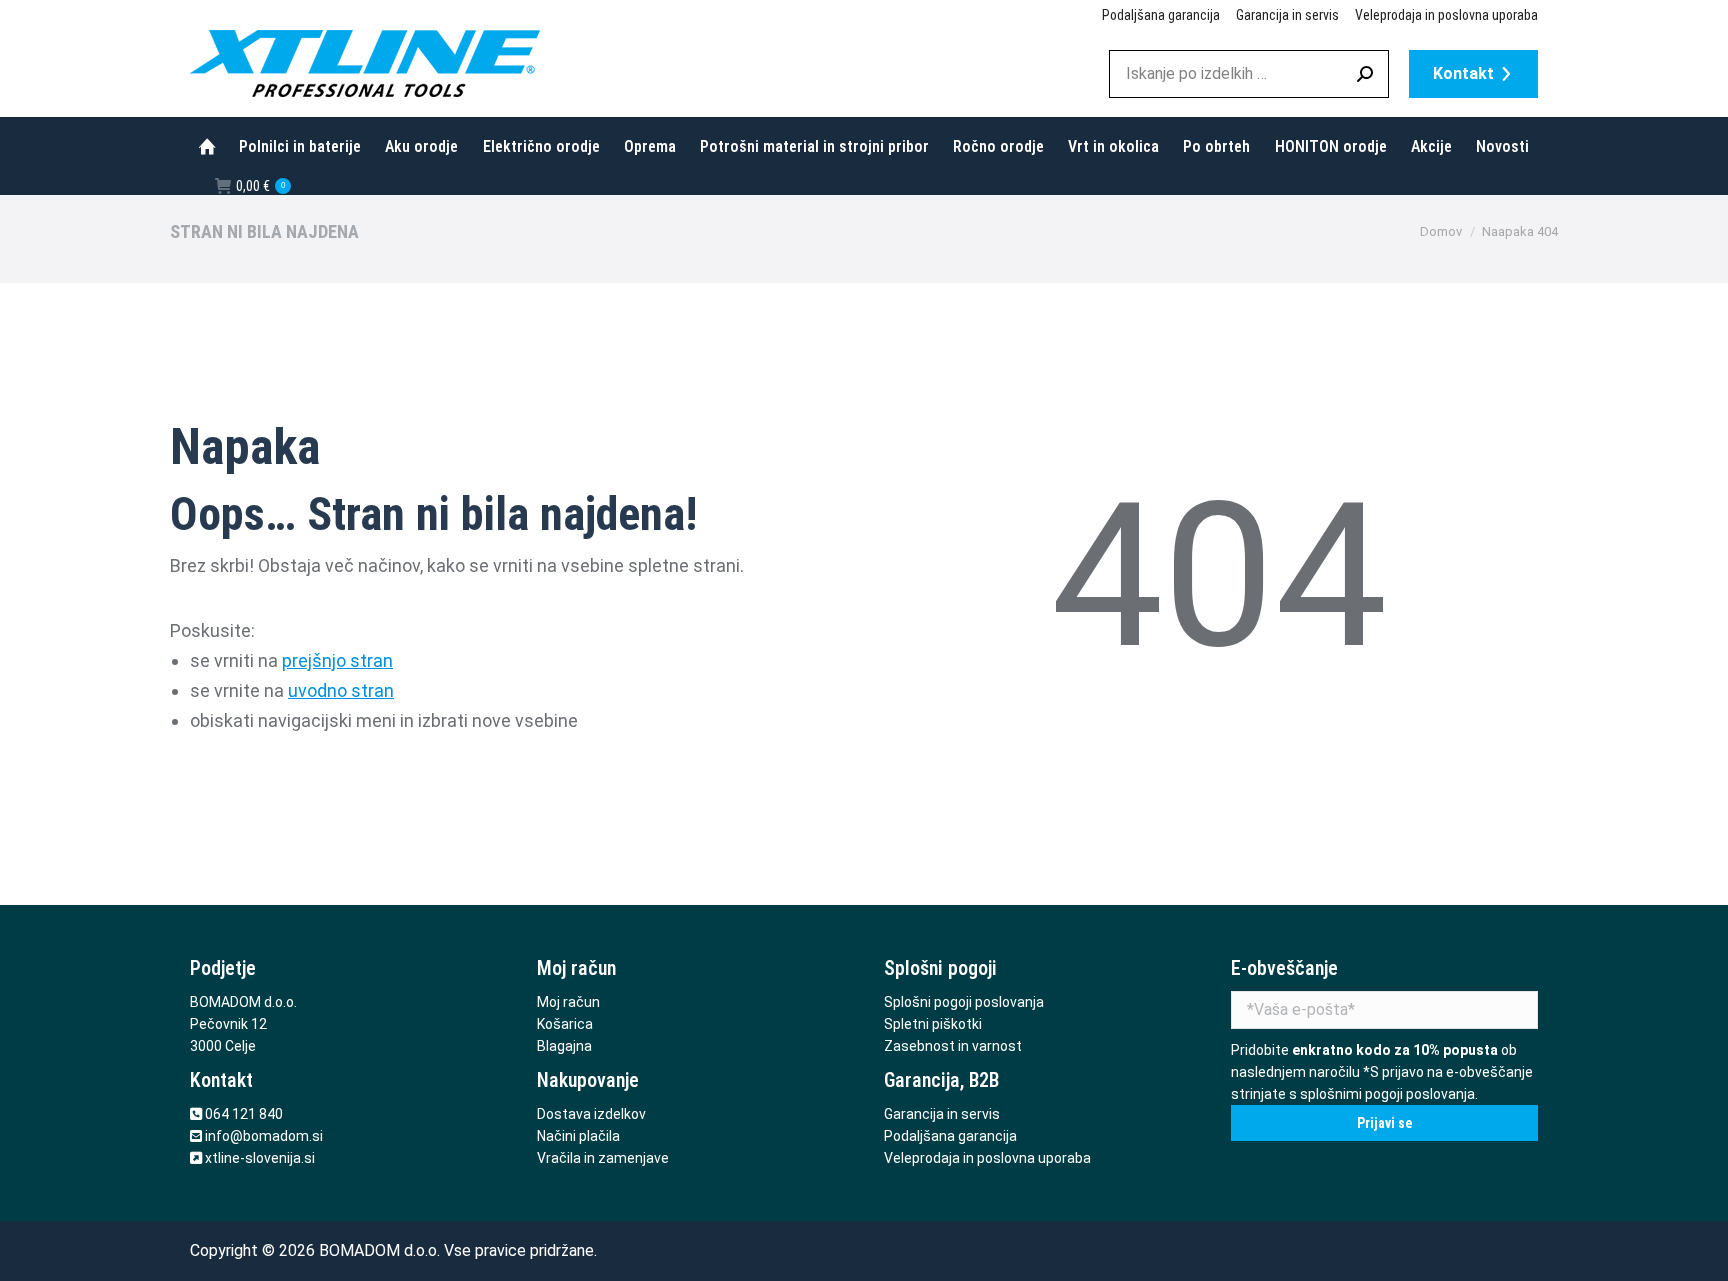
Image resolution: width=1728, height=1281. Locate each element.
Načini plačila (578, 1136)
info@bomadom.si (264, 1136)
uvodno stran (341, 690)
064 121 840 (244, 1114)
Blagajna (564, 1046)
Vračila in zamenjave (603, 1158)
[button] (1413, 25)
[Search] (1365, 74)
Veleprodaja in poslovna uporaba (987, 1158)
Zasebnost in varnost (953, 1046)
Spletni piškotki (933, 1024)
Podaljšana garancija (950, 1136)
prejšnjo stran (337, 660)
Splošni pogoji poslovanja (964, 1002)
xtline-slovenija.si (260, 1158)
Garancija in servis (942, 1114)
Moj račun (568, 1002)
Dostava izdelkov (591, 1114)
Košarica (565, 1024)
